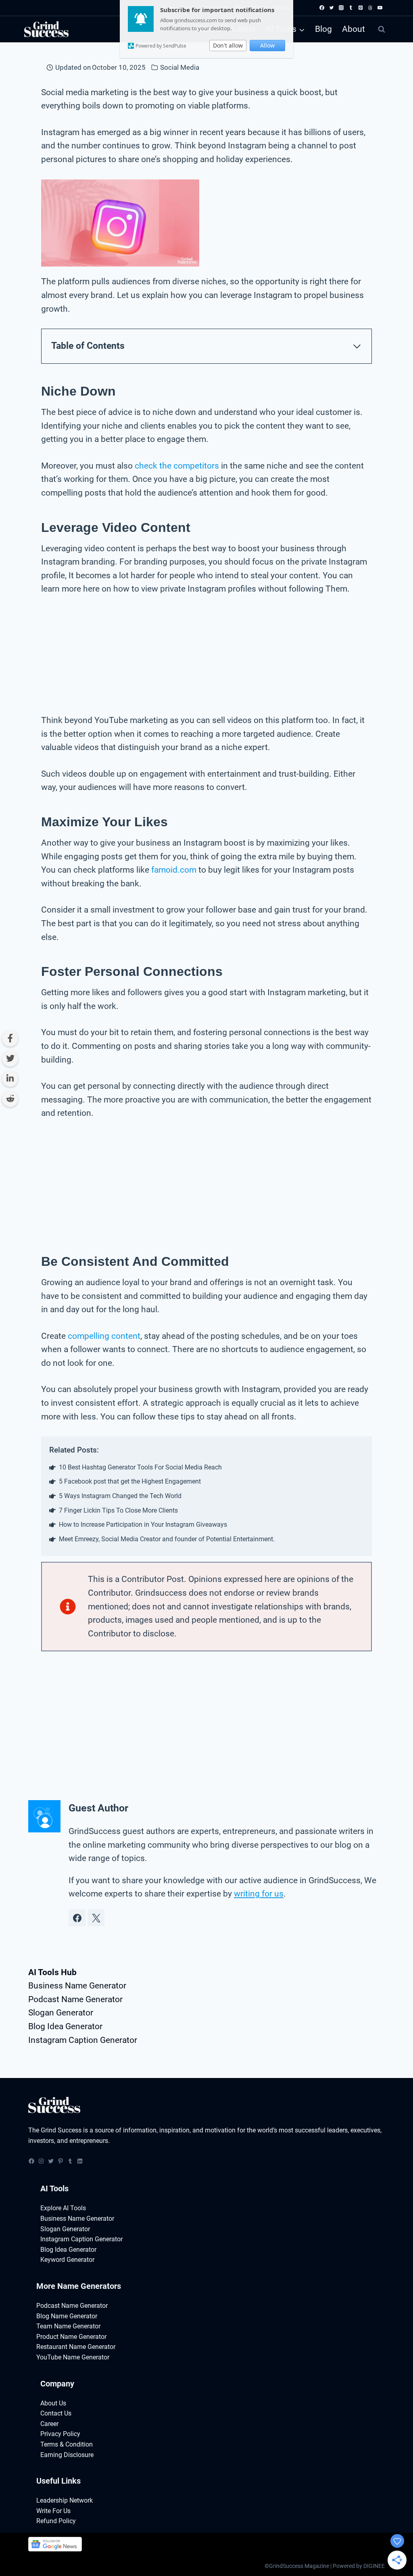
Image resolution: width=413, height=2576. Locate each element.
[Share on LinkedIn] (10, 1079)
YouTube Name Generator (73, 2357)
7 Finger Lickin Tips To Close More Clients (118, 1510)
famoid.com (174, 870)
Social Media (180, 67)
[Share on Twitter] (10, 1059)
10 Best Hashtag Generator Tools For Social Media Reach (140, 1467)
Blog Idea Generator (65, 2026)
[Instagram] (341, 8)
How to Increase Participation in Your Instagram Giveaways (143, 1525)
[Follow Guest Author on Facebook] (77, 1918)
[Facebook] (322, 8)
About (354, 29)
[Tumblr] (351, 8)
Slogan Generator (61, 2013)
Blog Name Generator (67, 2316)
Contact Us (56, 2413)
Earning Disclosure (67, 2455)
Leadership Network (65, 2500)
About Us (53, 2403)
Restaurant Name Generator (76, 2347)
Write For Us (53, 2511)
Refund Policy (56, 2521)
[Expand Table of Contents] (357, 346)
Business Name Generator (77, 1986)
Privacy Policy (60, 2434)
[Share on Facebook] (10, 1038)
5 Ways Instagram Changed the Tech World (120, 1496)
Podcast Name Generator (75, 1999)
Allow (267, 45)
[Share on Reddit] (10, 1099)
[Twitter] (332, 8)
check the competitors (177, 466)
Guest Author (98, 1808)
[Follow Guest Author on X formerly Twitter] (96, 1918)
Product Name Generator (71, 2337)
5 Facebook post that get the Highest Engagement (130, 1481)
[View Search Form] (382, 29)
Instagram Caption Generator (83, 2040)
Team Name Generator (68, 2326)
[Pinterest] (361, 8)
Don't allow (228, 45)
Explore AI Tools (63, 2208)
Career (49, 2424)
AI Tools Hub (52, 1972)
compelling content (104, 1336)
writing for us (259, 1894)
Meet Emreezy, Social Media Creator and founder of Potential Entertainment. (167, 1539)
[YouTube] (380, 8)
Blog (323, 29)
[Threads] (370, 8)
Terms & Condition (67, 2444)
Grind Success (61, 2130)
